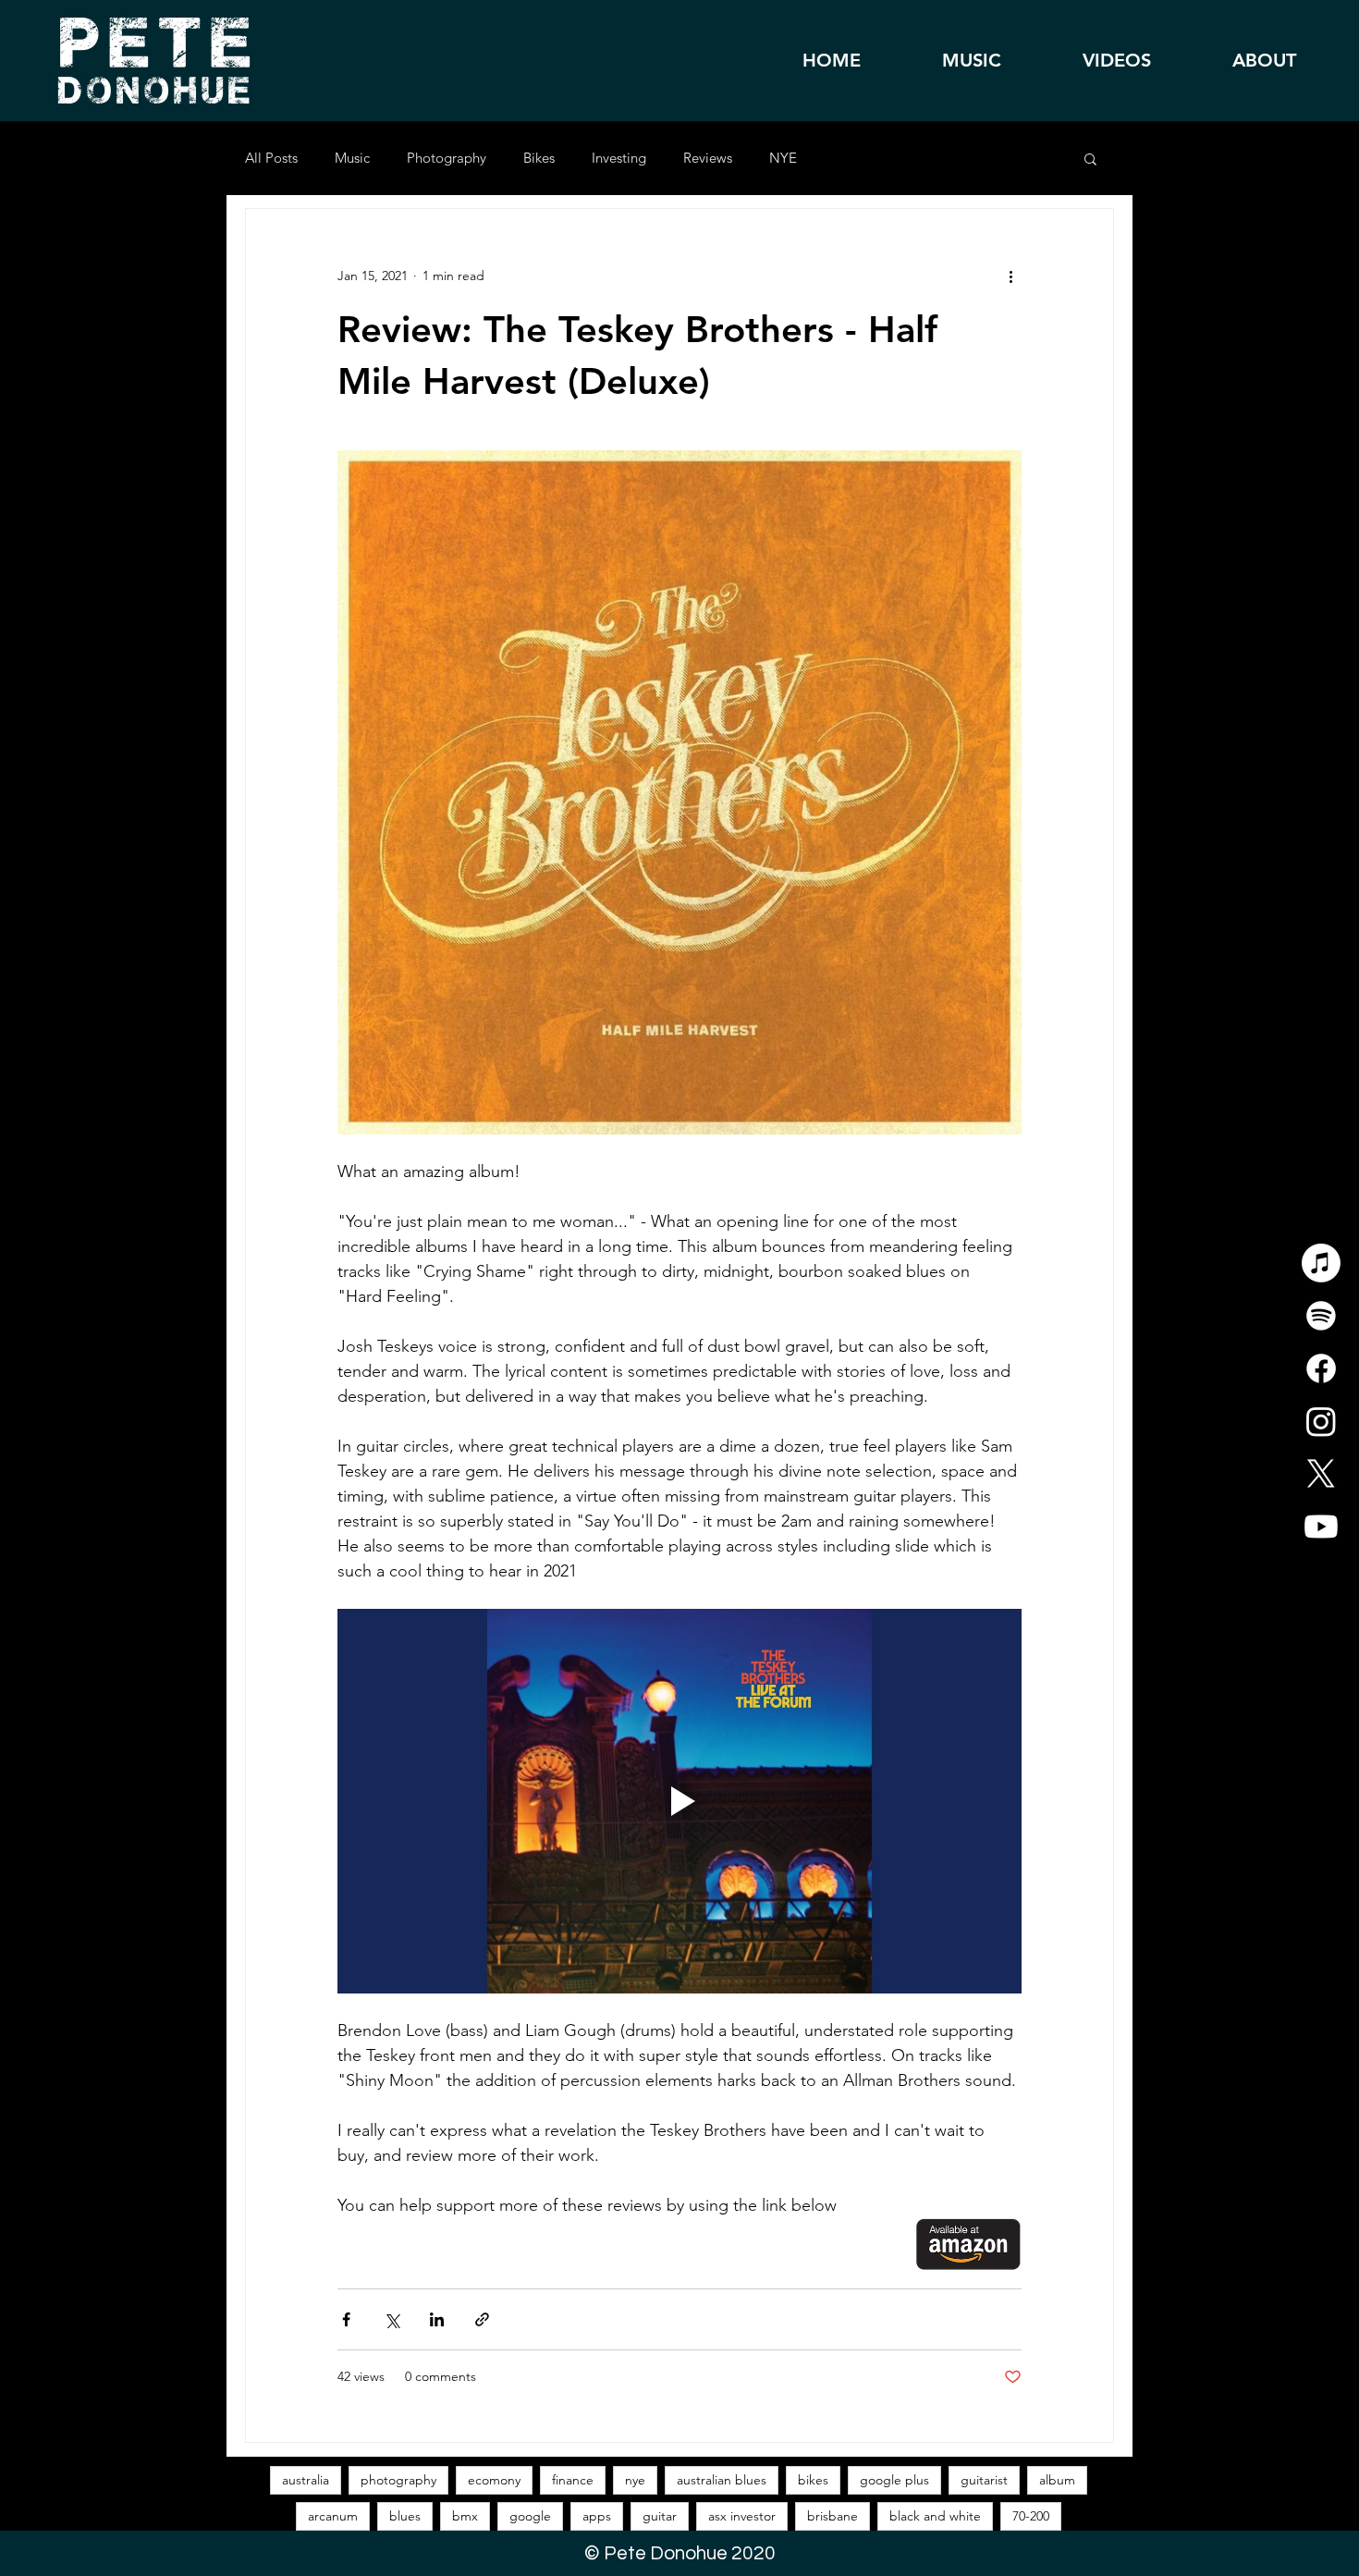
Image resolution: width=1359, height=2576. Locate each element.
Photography (447, 158)
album (1057, 2480)
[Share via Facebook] (346, 2319)
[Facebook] (1321, 1368)
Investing (619, 158)
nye (635, 2480)
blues (405, 2516)
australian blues (722, 2480)
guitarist (984, 2480)
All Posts (271, 158)
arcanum (333, 2516)
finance (573, 2480)
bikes (813, 2480)
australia (306, 2480)
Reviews (708, 158)
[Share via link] (482, 2319)
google (530, 2516)
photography (398, 2480)
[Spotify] (1321, 1316)
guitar (660, 2516)
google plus (894, 2480)
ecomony (494, 2480)
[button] (1090, 160)
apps (597, 2516)
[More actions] (1010, 276)
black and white (935, 2516)
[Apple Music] (1321, 1263)
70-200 (1031, 2516)
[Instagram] (1321, 1421)
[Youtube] (1321, 1527)
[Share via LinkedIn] (437, 2319)
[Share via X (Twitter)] (392, 2319)
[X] (1321, 1474)
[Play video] (679, 1801)
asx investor (742, 2516)
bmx (465, 2516)
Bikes (539, 158)
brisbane (833, 2516)
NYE (783, 158)
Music (352, 158)
